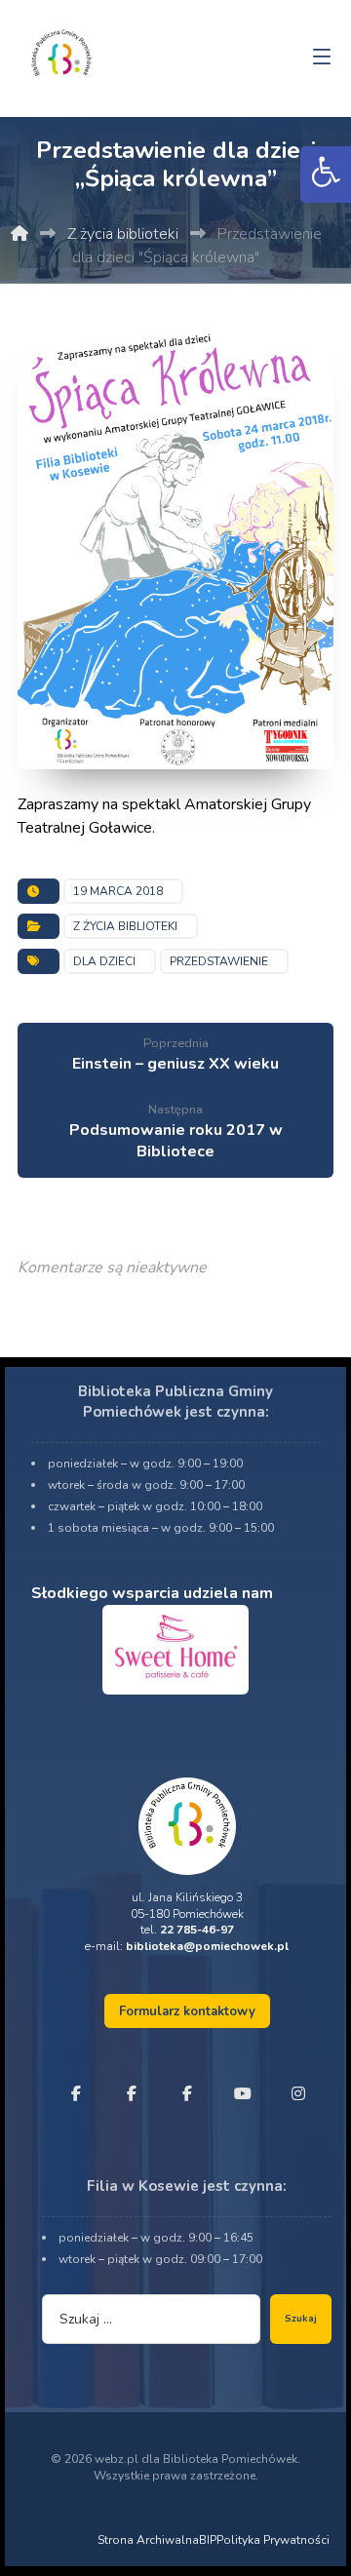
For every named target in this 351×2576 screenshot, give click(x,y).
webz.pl (117, 2459)
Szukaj (301, 2319)
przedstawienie (219, 961)
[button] (326, 175)
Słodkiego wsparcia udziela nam (152, 1593)
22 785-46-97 (197, 1930)
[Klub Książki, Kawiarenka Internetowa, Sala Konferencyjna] (61, 51)
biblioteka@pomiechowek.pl (207, 1946)
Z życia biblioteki (125, 926)
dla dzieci (104, 961)
